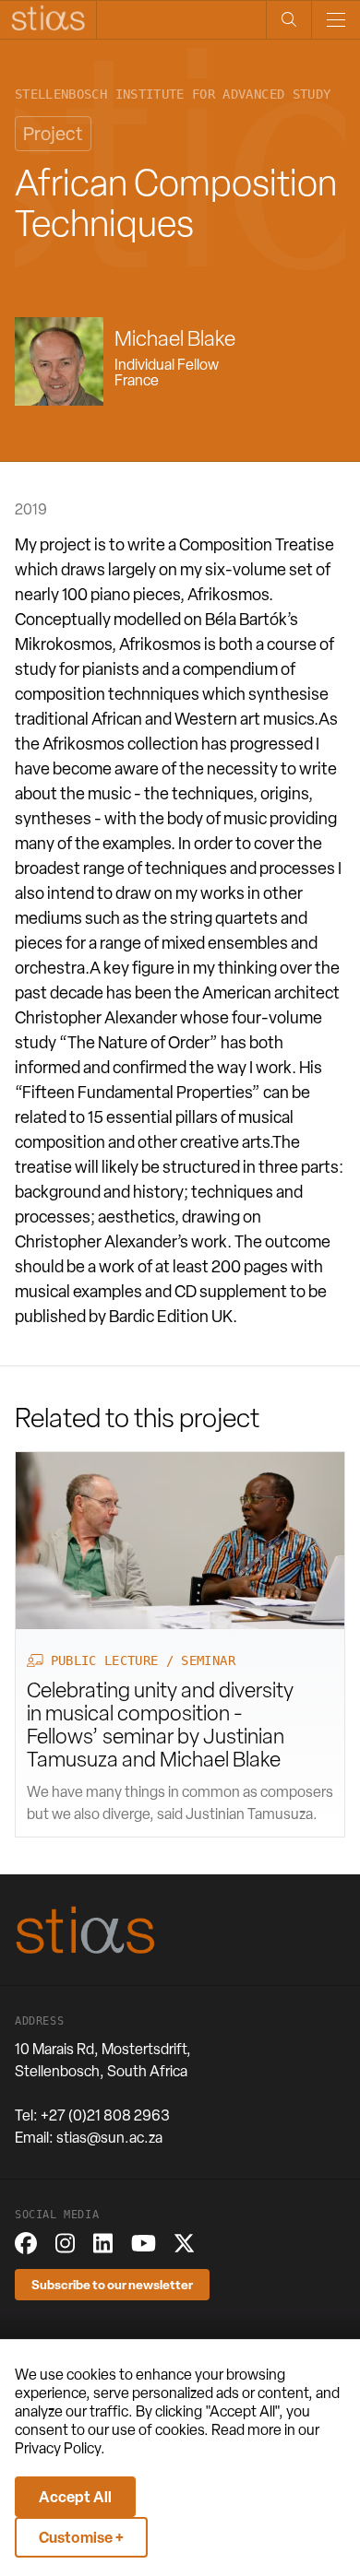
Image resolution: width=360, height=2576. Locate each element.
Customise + (81, 2537)
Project (53, 134)
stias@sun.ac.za (109, 2138)
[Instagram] (65, 2243)
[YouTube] (144, 2243)
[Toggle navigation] (336, 20)
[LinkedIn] (103, 2243)
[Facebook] (26, 2243)
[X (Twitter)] (184, 2243)
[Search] (288, 20)
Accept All (75, 2497)
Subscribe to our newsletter (112, 2284)
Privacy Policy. (60, 2448)
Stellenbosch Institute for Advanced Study (173, 95)
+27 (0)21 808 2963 (105, 2115)
